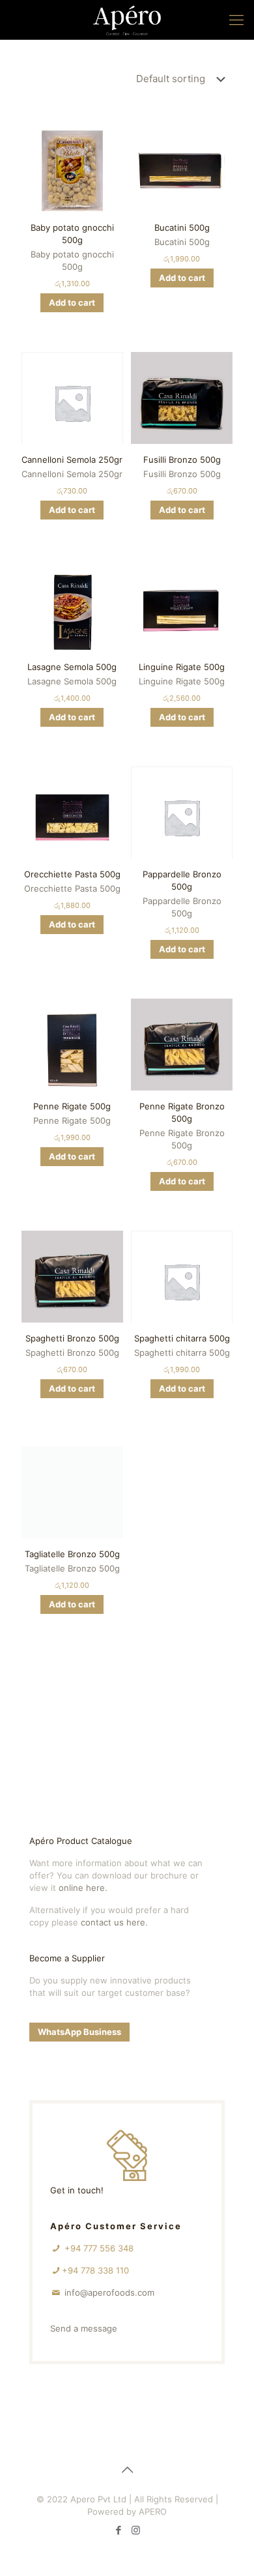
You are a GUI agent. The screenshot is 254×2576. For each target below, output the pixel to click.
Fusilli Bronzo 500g (182, 460)
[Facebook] (118, 2530)
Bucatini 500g (182, 227)
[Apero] (127, 20)
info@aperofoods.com (109, 2292)
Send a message (84, 2328)
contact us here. (114, 1922)
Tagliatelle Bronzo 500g (72, 1554)
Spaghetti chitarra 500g (182, 1338)
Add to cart (72, 302)
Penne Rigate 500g (72, 1106)
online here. (83, 1888)
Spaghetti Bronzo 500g (72, 1338)
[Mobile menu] (236, 20)
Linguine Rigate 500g (182, 667)
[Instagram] (136, 2530)
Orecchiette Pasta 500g (72, 874)
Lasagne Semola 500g (72, 667)
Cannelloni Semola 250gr (72, 460)
